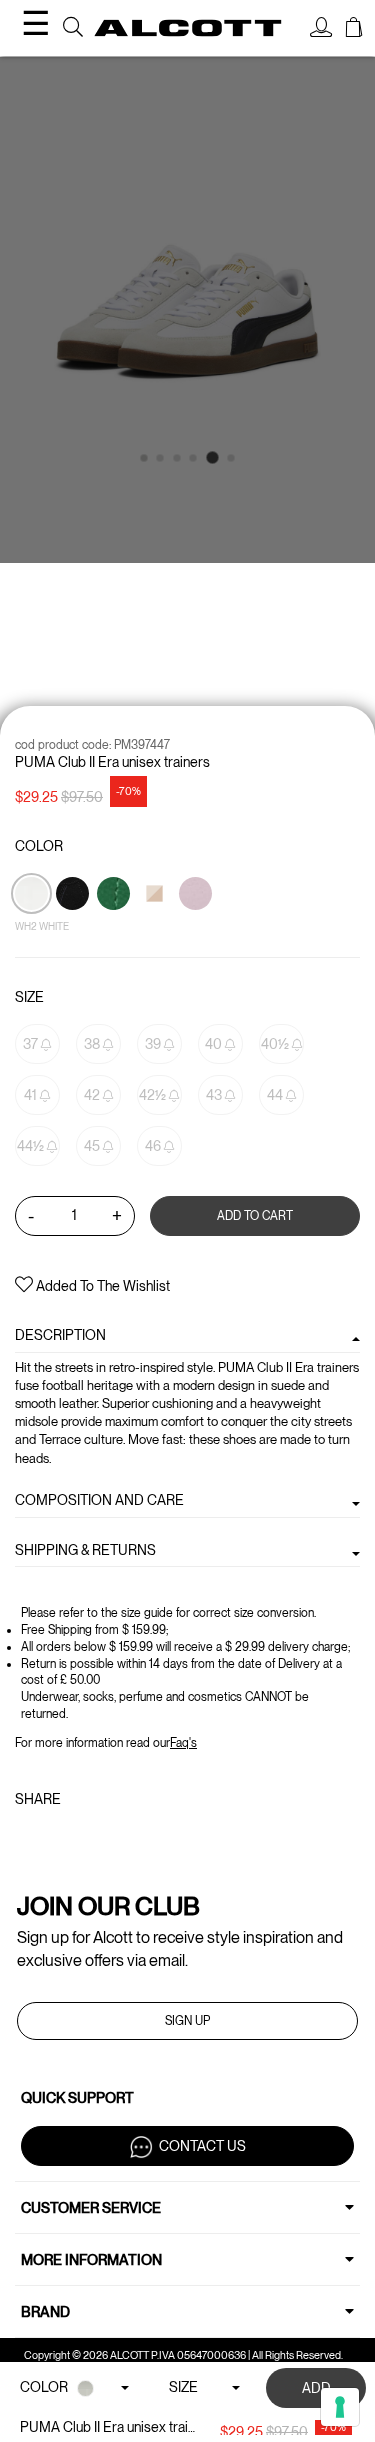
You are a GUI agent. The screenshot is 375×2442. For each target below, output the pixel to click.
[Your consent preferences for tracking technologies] (340, 2407)
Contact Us (202, 2145)
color (39, 846)
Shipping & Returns (85, 1550)
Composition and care (99, 1500)
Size (29, 997)
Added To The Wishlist (101, 1286)
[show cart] (354, 30)
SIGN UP (187, 2021)
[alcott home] (188, 27)
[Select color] (115, 928)
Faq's (183, 1743)
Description (60, 1335)
